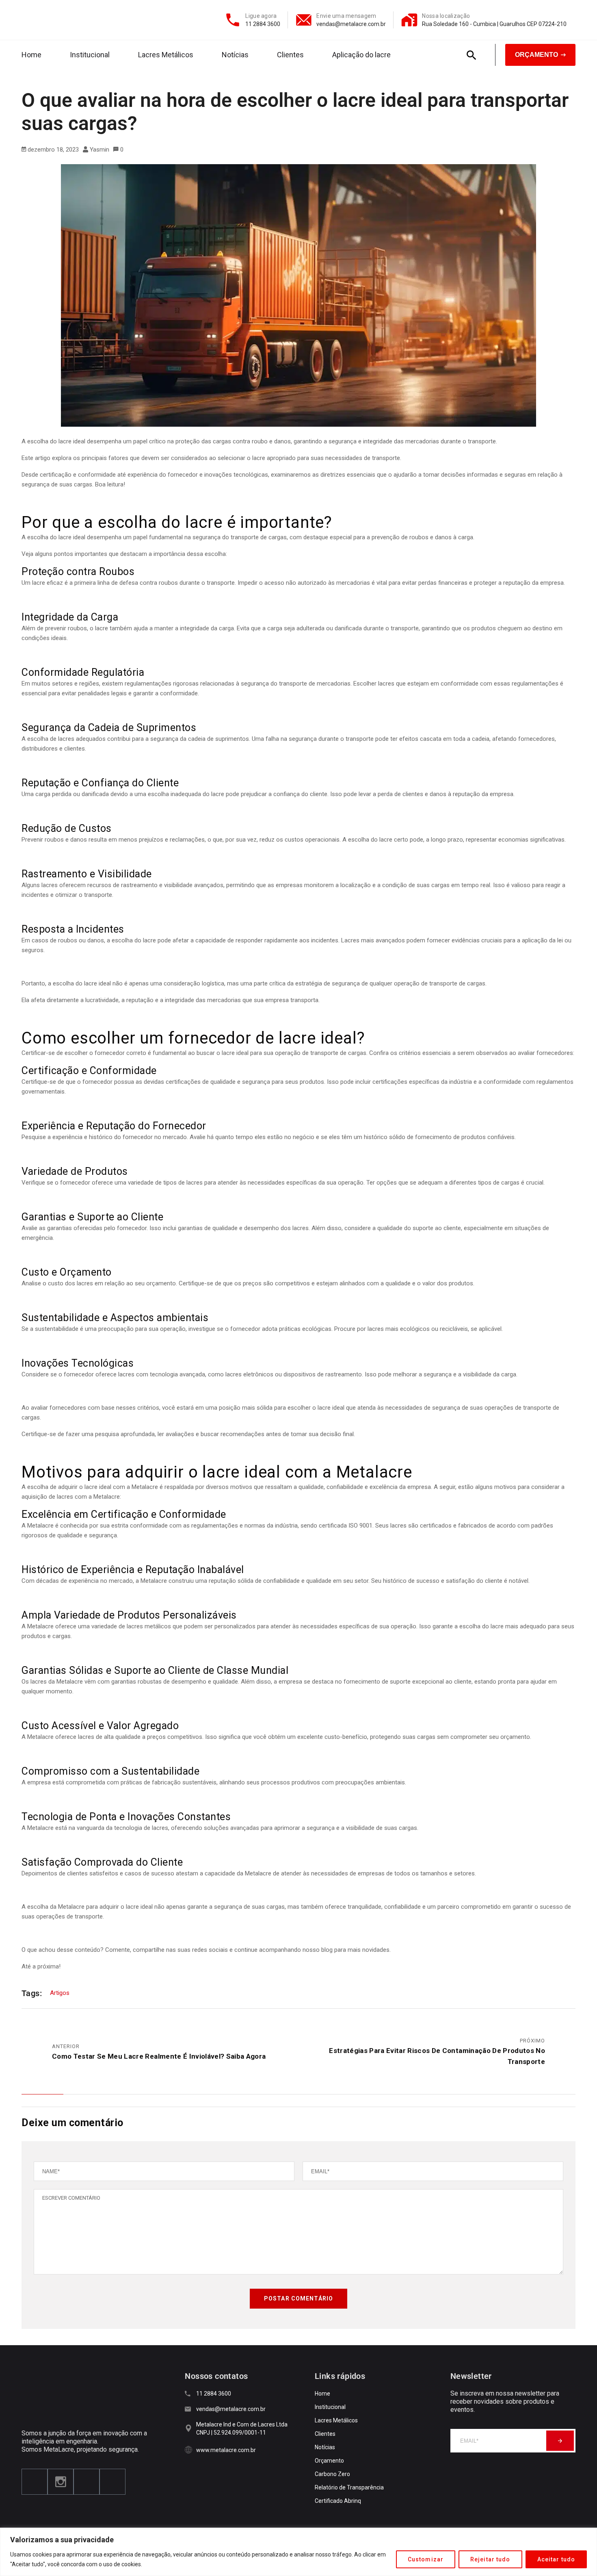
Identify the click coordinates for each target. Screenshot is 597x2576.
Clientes (290, 55)
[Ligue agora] (233, 20)
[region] (298, 2552)
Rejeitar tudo (490, 2559)
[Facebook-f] (35, 2482)
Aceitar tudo (556, 2559)
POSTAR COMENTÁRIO (298, 2298)
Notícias (235, 55)
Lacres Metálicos (166, 55)
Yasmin (99, 150)
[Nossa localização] (409, 20)
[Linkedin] (112, 2482)
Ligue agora (261, 16)
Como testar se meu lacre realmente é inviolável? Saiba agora (159, 2056)
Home (31, 55)
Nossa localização (446, 16)
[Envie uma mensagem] (304, 20)
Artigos (60, 1993)
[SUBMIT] (560, 2441)
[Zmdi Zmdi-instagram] (61, 2482)
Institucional (90, 55)
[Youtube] (87, 2482)
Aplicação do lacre (361, 55)
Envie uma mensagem (346, 16)
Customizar (426, 2559)
